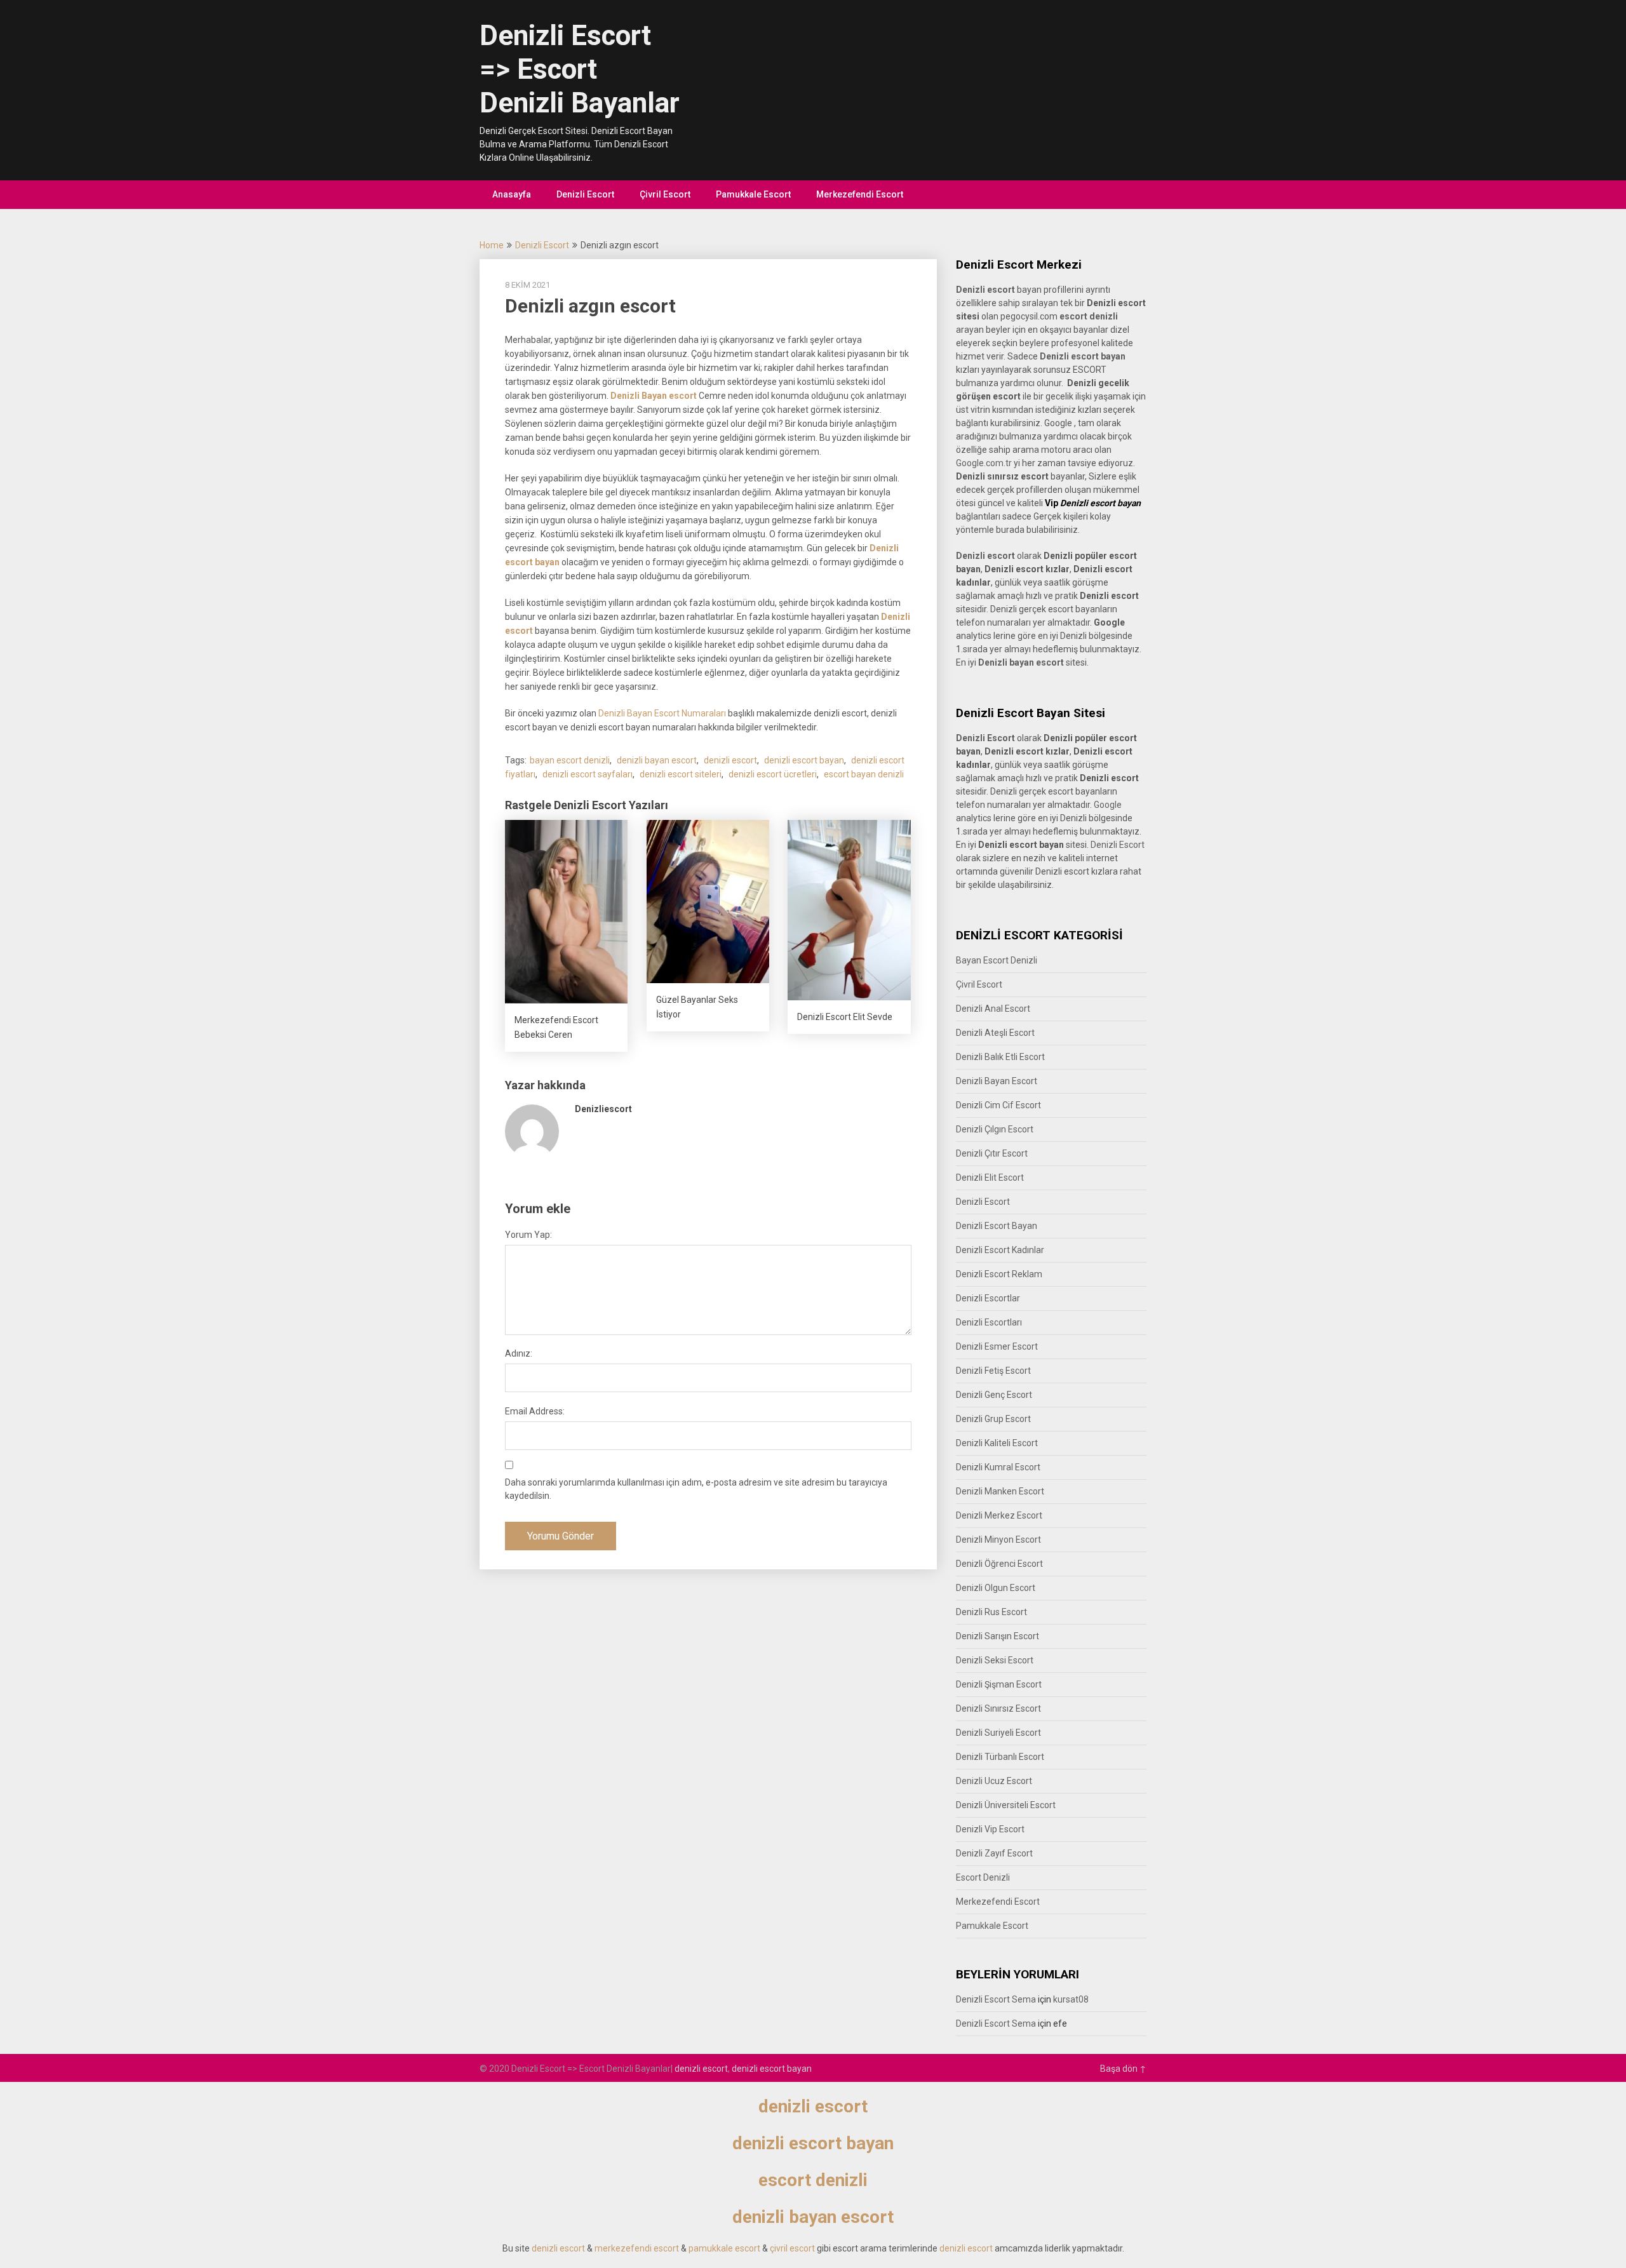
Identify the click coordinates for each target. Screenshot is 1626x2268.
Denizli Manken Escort (1000, 1491)
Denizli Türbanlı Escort (1000, 1757)
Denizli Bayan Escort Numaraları (662, 713)
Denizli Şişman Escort (999, 1684)
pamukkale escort (724, 2248)
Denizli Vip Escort (990, 1829)
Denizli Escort (585, 194)
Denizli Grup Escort (993, 1419)
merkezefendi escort (637, 2248)
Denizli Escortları (989, 1322)
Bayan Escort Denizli (997, 960)
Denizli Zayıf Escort (994, 1853)
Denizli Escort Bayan (997, 1226)
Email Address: (535, 1411)
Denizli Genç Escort (994, 1395)
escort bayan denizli (864, 774)
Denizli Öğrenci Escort (999, 1564)
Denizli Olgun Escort (996, 1588)
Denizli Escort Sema (996, 1999)
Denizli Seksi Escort (995, 1660)
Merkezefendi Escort (860, 194)
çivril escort (792, 2248)
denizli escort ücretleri (773, 774)
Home (492, 245)
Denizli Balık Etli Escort (1000, 1057)
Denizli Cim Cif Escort (998, 1105)
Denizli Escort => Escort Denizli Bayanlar (580, 69)
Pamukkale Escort (753, 194)
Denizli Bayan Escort (997, 1081)
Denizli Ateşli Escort (995, 1033)
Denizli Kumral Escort (998, 1467)
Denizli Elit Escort (990, 1178)
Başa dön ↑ (1123, 2069)
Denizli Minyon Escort (998, 1540)
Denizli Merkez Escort (999, 1515)
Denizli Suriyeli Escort (998, 1733)
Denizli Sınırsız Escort (998, 1708)
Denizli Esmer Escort (997, 1346)
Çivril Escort (665, 194)
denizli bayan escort (657, 760)
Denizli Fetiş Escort (993, 1371)
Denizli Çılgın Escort (995, 1129)
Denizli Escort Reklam (999, 1274)
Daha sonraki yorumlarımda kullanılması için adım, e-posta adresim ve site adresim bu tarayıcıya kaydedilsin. (696, 1489)
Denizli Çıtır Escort (992, 1153)
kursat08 (1071, 1999)
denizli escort (730, 760)
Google (1108, 805)
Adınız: (519, 1353)
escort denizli (1089, 316)
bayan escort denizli (570, 760)
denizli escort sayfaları (588, 774)
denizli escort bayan (804, 760)
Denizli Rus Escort (991, 1612)
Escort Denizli (983, 1877)
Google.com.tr (984, 463)
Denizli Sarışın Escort (998, 1636)
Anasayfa (512, 194)
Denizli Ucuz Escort (994, 1781)
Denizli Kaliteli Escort (997, 1443)
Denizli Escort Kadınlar (1000, 1250)
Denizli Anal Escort (993, 1009)
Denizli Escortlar (988, 1298)
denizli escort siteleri (681, 774)
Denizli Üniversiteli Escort (1006, 1805)
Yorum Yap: (528, 1235)
